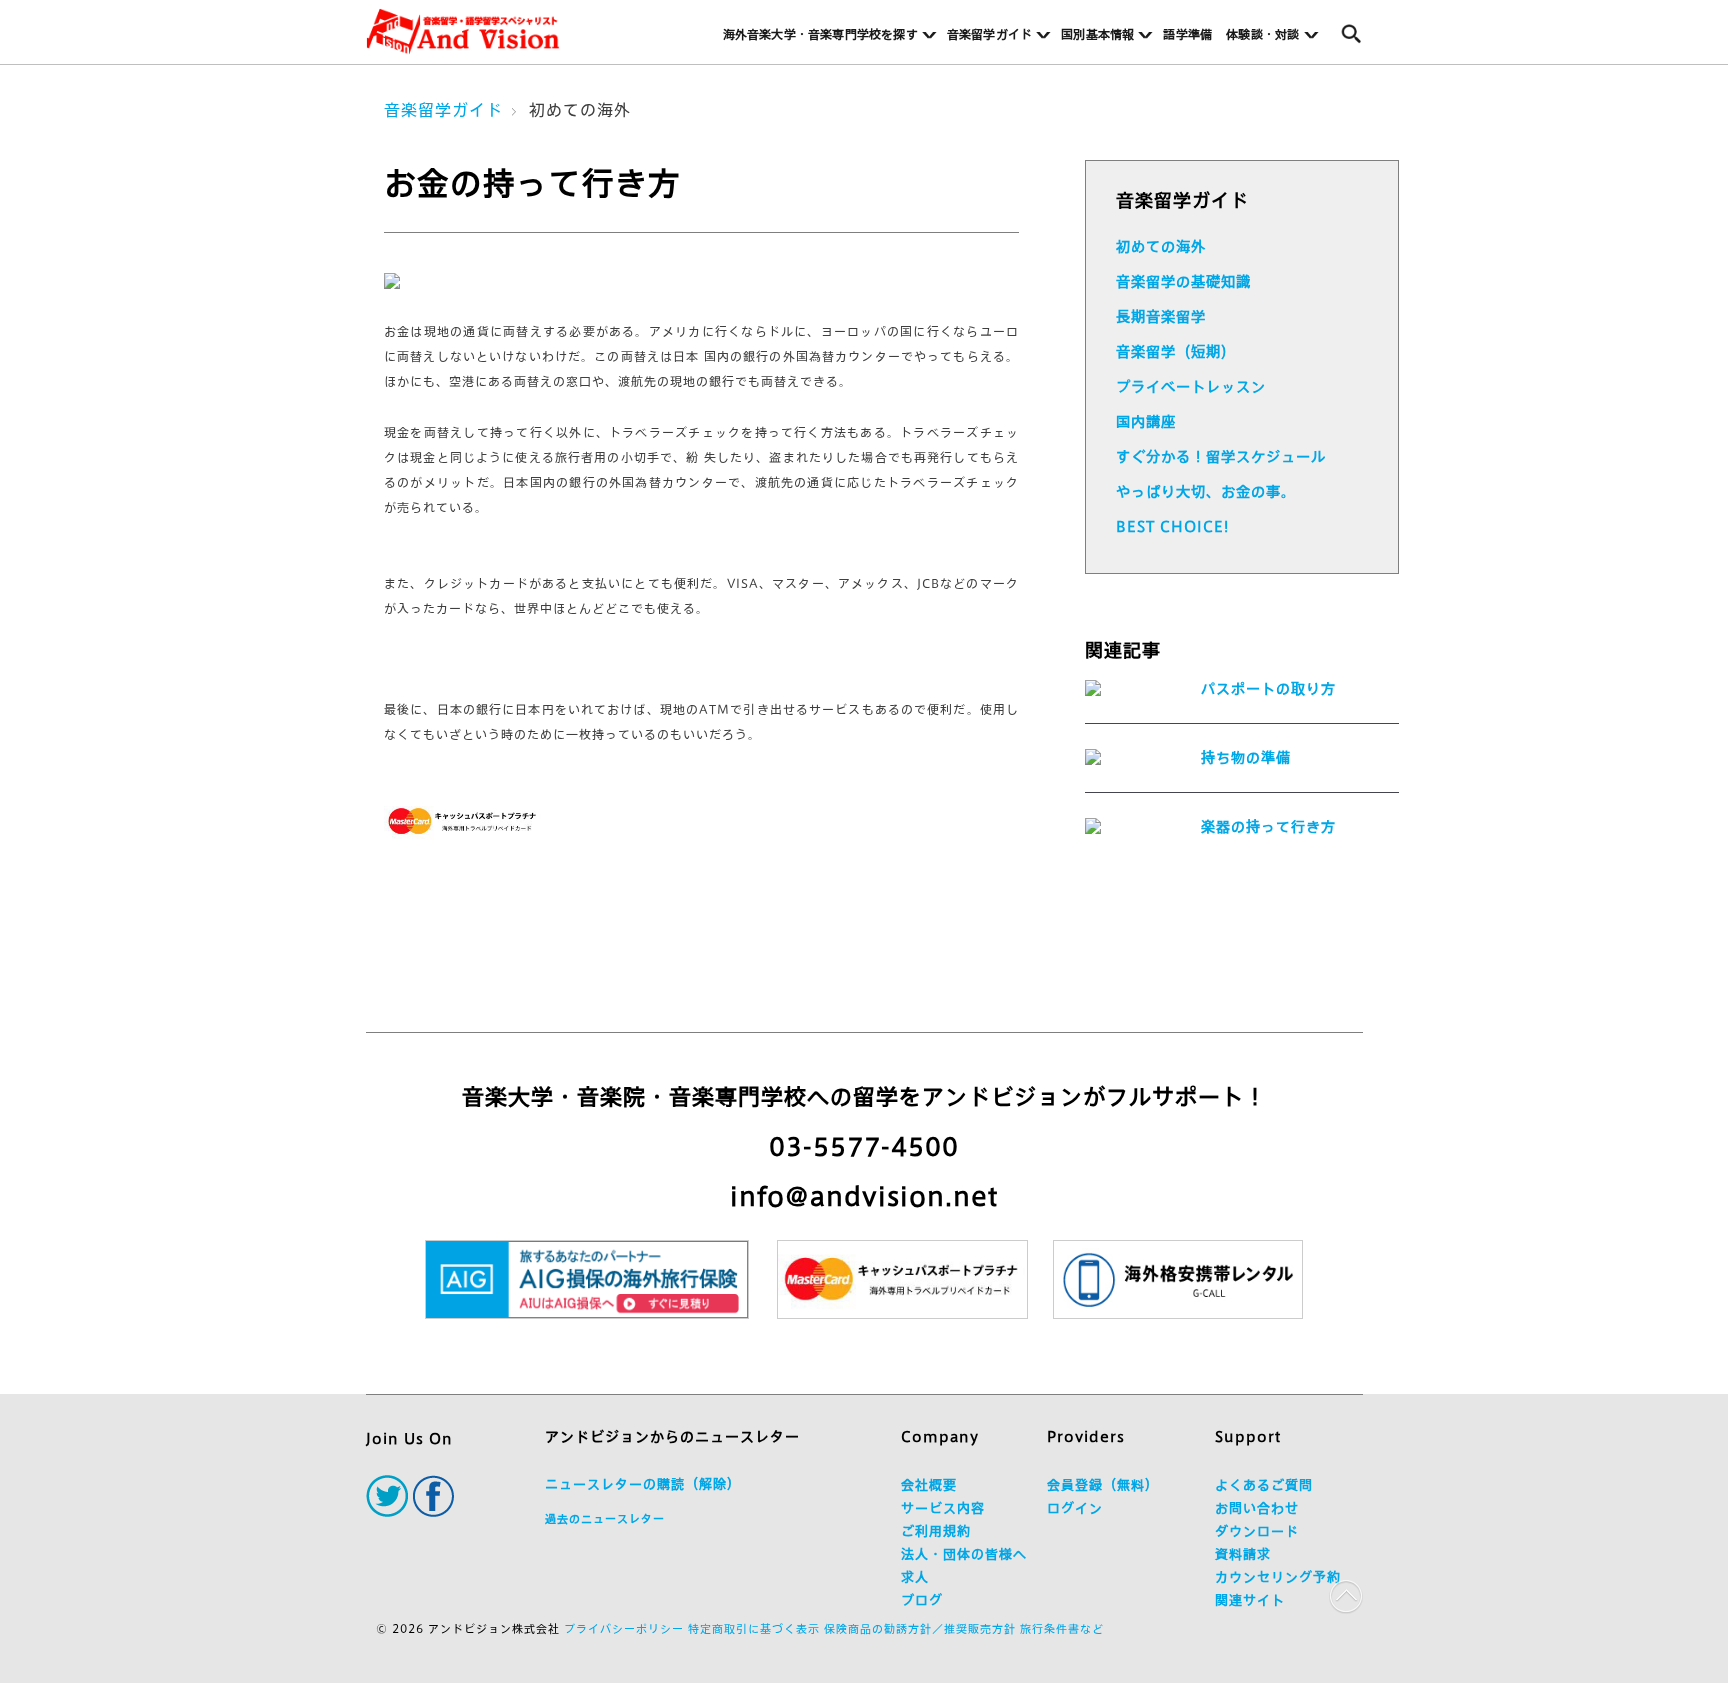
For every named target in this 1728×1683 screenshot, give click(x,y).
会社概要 (929, 1485)
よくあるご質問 (1264, 1485)
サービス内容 (943, 1508)
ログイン (1075, 1508)
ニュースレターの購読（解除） (643, 1484)
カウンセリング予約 (1278, 1577)
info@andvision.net (864, 1196)
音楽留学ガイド (443, 110)
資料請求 (1243, 1554)
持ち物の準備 (1246, 758)
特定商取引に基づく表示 (754, 1628)
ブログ (922, 1600)
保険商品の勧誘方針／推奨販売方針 (920, 1628)
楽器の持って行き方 (1268, 827)
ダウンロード (1257, 1531)
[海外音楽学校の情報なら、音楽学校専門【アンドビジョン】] (463, 31)
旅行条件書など (1062, 1628)
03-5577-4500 (864, 1147)
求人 (915, 1577)
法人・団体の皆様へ (964, 1554)
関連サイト (1250, 1600)
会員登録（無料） (1103, 1485)
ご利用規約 (936, 1531)
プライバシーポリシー (624, 1628)
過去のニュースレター (605, 1518)
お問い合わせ (1257, 1508)
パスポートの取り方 (1268, 689)
